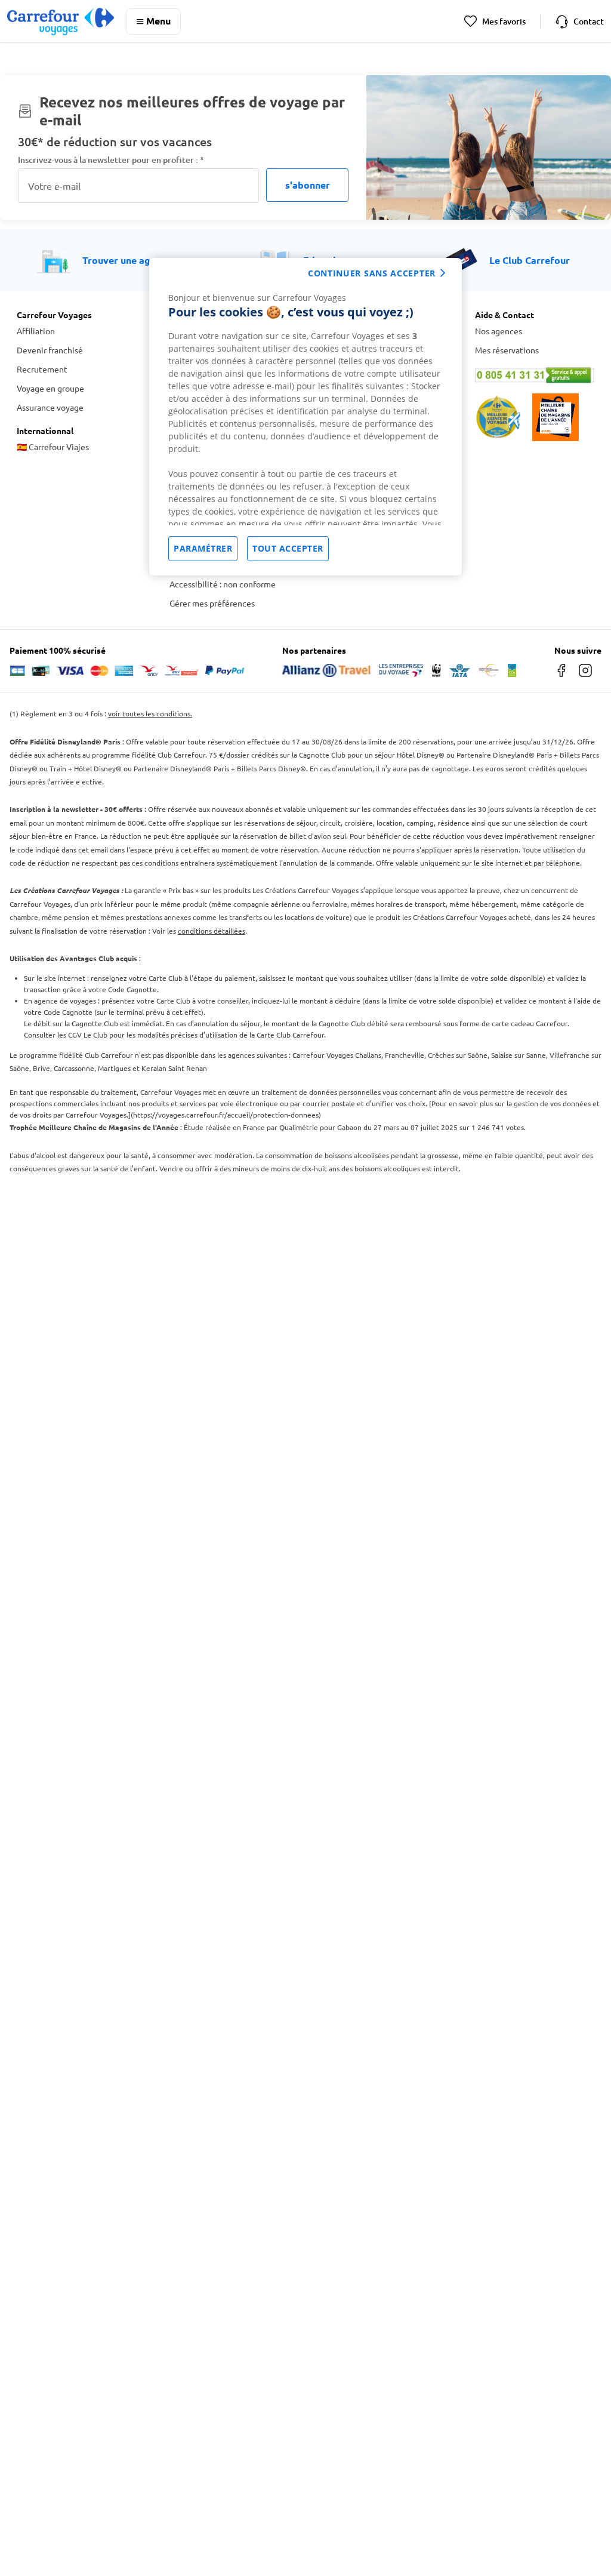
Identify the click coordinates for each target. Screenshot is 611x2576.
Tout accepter (288, 548)
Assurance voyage (50, 407)
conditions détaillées (212, 931)
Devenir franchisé (50, 350)
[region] (305, 417)
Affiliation (36, 331)
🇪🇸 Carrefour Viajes (53, 447)
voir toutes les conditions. (150, 713)
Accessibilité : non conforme (223, 584)
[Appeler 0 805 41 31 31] (535, 375)
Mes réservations (507, 350)
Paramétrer (203, 548)
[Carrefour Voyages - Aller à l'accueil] (61, 21)
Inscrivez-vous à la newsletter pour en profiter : (111, 160)
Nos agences (499, 331)
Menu (158, 21)
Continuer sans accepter (372, 273)
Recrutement (42, 369)
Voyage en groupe (50, 388)
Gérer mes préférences (212, 603)
